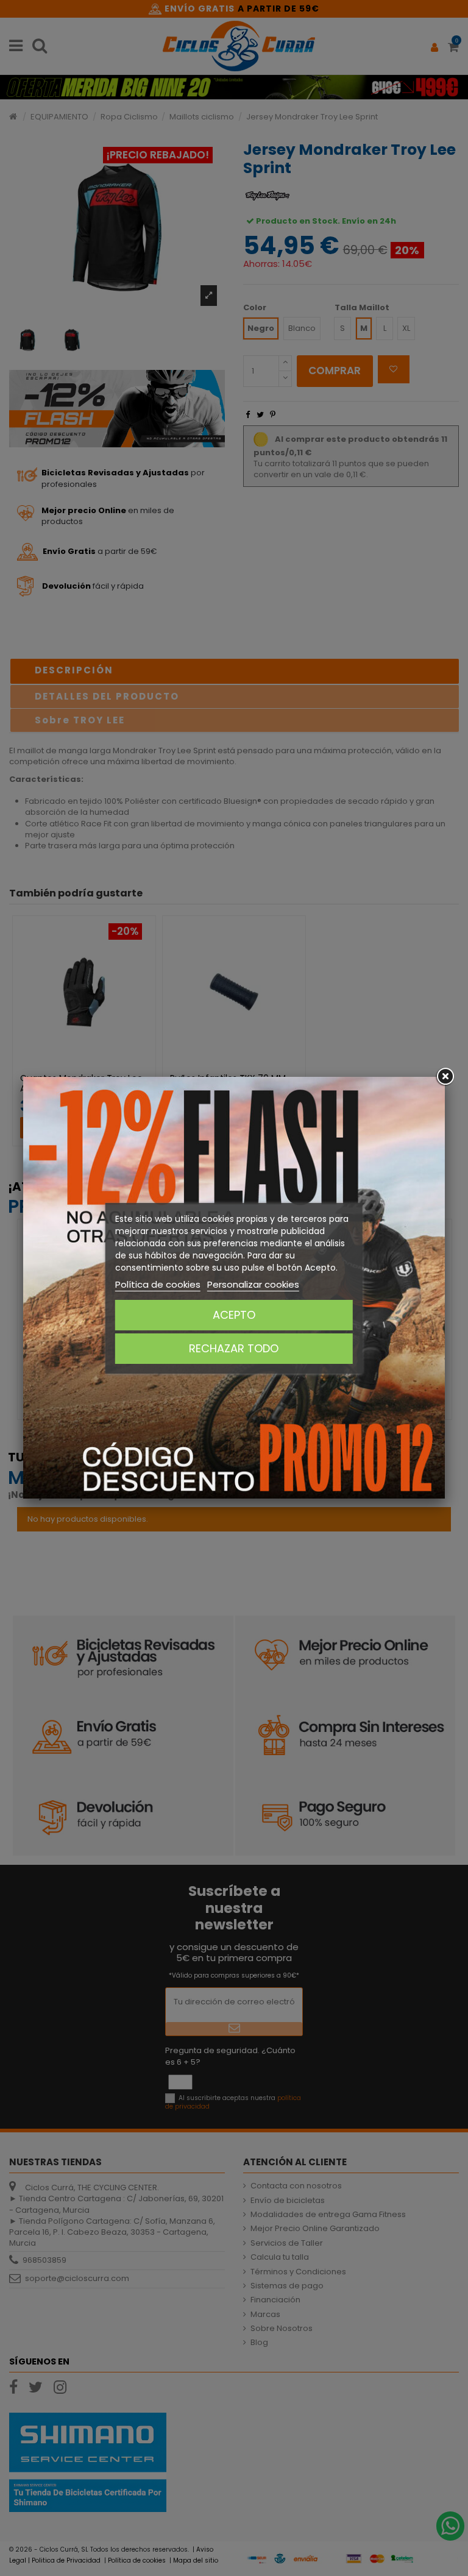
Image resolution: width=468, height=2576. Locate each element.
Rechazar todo (234, 1348)
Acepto (234, 1315)
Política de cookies (158, 1284)
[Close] (445, 1077)
